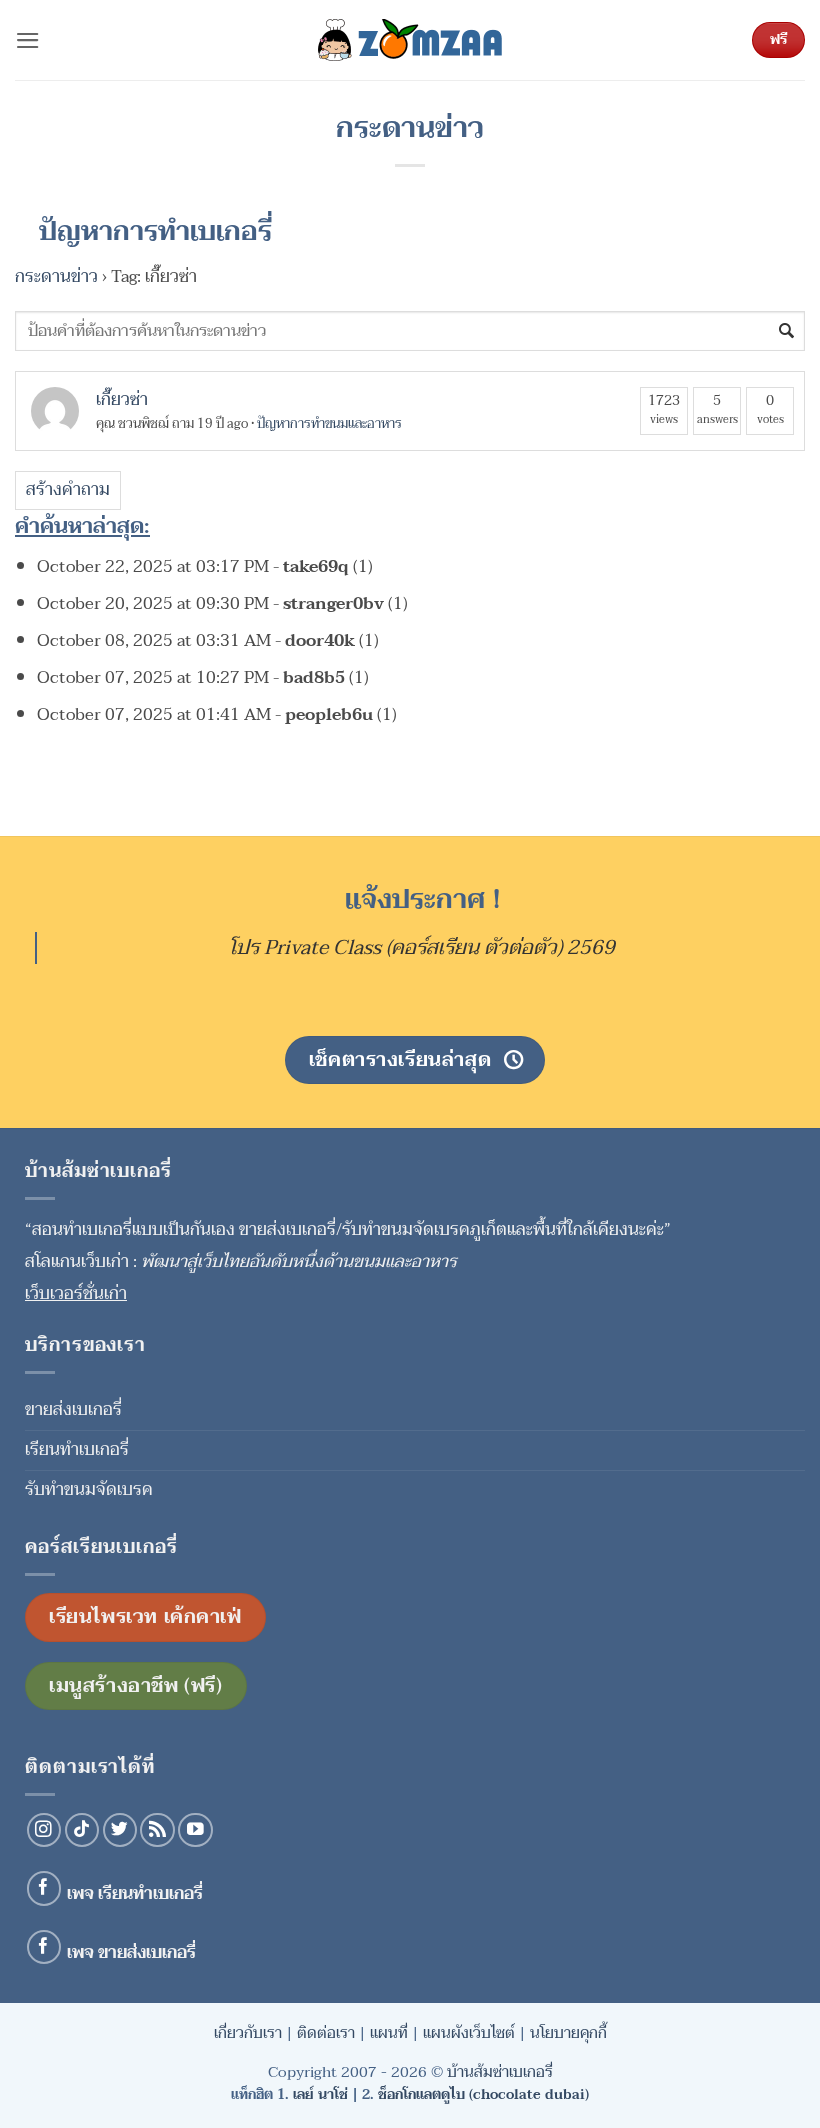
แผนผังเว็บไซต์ (469, 2033)
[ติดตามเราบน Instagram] (44, 1830)
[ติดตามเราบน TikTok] (82, 1830)
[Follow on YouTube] (195, 1830)
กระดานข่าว (56, 276)
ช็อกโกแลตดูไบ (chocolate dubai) (483, 2094)
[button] (28, 40)
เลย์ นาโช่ (320, 2094)
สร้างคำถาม (68, 489)
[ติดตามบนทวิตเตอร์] (120, 1830)
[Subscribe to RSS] (157, 1830)
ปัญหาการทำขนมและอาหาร (329, 424)
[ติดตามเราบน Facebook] (44, 1888)
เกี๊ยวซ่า (122, 399)
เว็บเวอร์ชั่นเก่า (76, 1293)
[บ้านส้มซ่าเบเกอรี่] (410, 40)
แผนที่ (389, 2033)
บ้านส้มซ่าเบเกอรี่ (500, 2072)
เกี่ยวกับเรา (248, 2033)
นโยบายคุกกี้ (568, 2033)
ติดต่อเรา (326, 2033)
